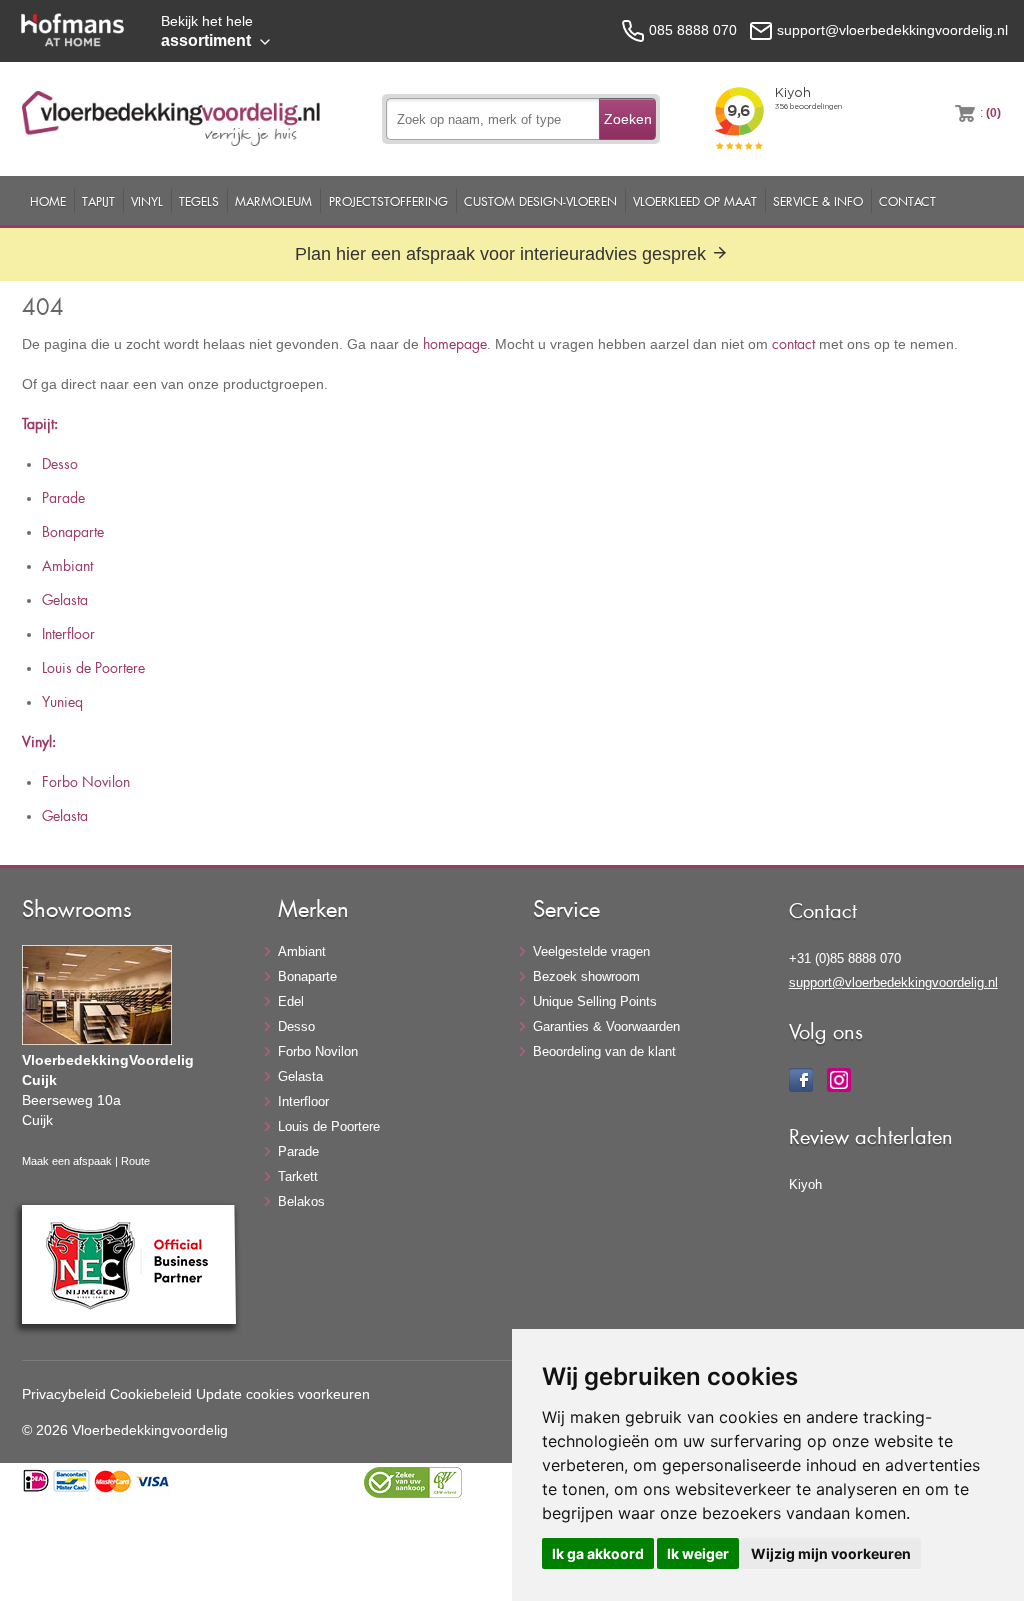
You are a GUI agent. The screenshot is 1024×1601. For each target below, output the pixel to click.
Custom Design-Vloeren (540, 201)
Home (48, 201)
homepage (455, 343)
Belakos (301, 1201)
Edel (291, 1001)
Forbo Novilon (86, 781)
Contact (907, 201)
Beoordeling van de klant (604, 1051)
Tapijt (98, 201)
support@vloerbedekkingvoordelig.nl (893, 982)
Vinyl (147, 201)
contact (793, 343)
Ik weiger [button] (698, 1553)
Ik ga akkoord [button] (598, 1553)
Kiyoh (805, 1184)
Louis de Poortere (93, 667)
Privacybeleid (64, 1394)
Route (135, 1161)
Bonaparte (73, 531)
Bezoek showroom (586, 976)
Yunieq (62, 701)
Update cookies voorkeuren (283, 1394)
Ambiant (67, 565)
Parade (63, 497)
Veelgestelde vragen (591, 951)
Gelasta (65, 599)
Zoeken (628, 119)
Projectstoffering (388, 201)
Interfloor (68, 633)
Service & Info (818, 201)
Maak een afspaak (67, 1161)
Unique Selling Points (595, 1001)
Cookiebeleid (151, 1394)
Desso (60, 463)
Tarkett (298, 1176)
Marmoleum (273, 201)
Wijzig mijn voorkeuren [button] (831, 1553)
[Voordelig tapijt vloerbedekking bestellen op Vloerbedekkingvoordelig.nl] (171, 141)
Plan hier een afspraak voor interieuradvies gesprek (503, 254)
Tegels (199, 201)
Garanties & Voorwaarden (606, 1026)
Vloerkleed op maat (695, 201)
